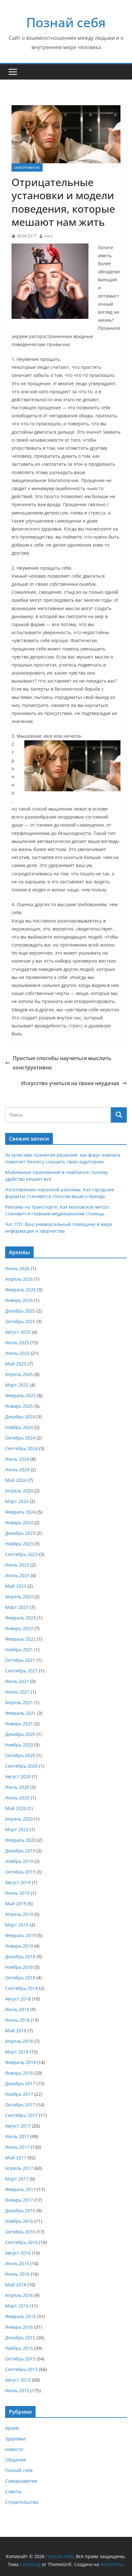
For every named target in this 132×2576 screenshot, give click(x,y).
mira (48, 236)
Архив (12, 2428)
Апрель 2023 (19, 1597)
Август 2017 (18, 2126)
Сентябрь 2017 (21, 2115)
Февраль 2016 (21, 2316)
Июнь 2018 (17, 2020)
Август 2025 (18, 1332)
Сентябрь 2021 (21, 1671)
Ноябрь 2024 (19, 1427)
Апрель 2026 (19, 1279)
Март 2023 (17, 1607)
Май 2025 (16, 1364)
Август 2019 (18, 1882)
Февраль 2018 (21, 2062)
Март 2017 (17, 2179)
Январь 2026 (19, 1300)
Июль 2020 (17, 1787)
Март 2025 (17, 1385)
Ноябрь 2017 (19, 2094)
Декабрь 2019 (20, 1851)
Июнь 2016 (17, 2274)
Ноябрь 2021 (19, 1649)
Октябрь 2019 (20, 1872)
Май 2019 (16, 1904)
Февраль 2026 (21, 1290)
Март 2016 (17, 2306)
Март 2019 (17, 1925)
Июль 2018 (17, 2009)
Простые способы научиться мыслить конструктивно (62, 1063)
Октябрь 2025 (20, 1321)
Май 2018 (16, 2031)
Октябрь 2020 (20, 1755)
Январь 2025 (19, 1406)
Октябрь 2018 (20, 1978)
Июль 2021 (17, 1681)
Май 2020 (16, 1808)
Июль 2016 (17, 2263)
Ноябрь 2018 (19, 1967)
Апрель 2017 (19, 2168)
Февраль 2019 (21, 1935)
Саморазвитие (27, 167)
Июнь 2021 (17, 1692)
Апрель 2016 (19, 2295)
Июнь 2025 (17, 1353)
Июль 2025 (17, 1343)
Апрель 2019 (19, 1914)
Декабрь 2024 (20, 1417)
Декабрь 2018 (20, 1956)
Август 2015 (18, 2380)
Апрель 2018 (19, 2041)
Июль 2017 (17, 2136)
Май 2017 (16, 2158)
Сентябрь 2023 (21, 1554)
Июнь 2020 (17, 1798)
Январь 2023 (19, 1628)
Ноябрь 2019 (19, 1861)
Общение (16, 2460)
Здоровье (16, 2439)
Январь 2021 (19, 1724)
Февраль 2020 (21, 1840)
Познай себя (66, 22)
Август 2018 (18, 1999)
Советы (13, 2491)
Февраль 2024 (21, 1512)
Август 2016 (18, 2253)
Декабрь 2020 (20, 1734)
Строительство (22, 2502)
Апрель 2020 (19, 1819)
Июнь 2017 (17, 2147)
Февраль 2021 (21, 1713)
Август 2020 (18, 1777)
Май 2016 (16, 2285)
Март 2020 (17, 1829)
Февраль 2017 (21, 2189)
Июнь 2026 (17, 1268)
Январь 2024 (19, 1522)
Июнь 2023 (17, 1575)
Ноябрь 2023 (19, 1544)
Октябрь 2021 (20, 1660)
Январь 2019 (19, 1946)
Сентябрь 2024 (21, 1448)
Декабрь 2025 (20, 1311)
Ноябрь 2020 (19, 1745)
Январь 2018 (19, 2073)
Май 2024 (16, 1480)
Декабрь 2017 (20, 2083)
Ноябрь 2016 (19, 2221)
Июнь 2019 (17, 1893)
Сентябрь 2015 (21, 2369)
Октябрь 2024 (20, 1438)
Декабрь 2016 (20, 2210)
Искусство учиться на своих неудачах (70, 1083)
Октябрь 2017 (20, 2105)
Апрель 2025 (19, 1374)
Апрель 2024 (19, 1491)
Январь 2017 (19, 2200)
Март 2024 (17, 1501)
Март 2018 (17, 2052)
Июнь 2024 (17, 1470)
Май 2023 (16, 1586)
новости (14, 2449)
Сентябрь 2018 (21, 1988)
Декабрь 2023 (20, 1533)
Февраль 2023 (21, 1618)
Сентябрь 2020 (21, 1766)
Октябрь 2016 (20, 2232)
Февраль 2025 (21, 1395)
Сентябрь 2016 (21, 2242)
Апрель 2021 (19, 1702)
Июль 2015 (17, 2390)
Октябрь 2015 (20, 2359)
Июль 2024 (17, 1459)
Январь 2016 (19, 2327)
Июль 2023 (17, 1565)
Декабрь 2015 (20, 2338)
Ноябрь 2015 (19, 2348)
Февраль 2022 (21, 1639)
